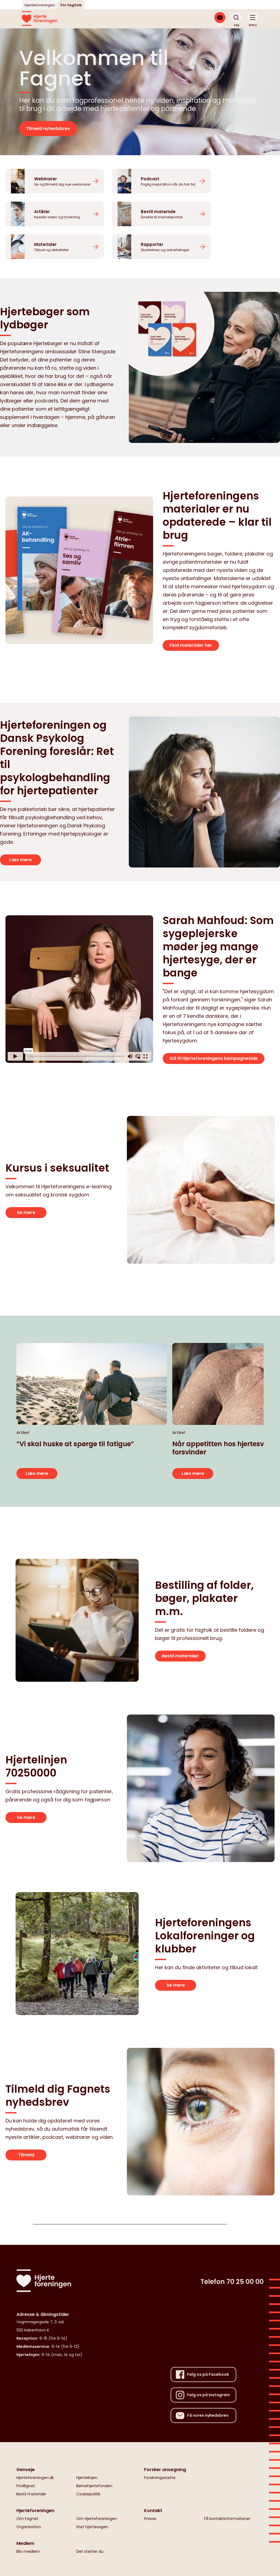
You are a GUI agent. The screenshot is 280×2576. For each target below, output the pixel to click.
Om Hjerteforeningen (97, 2519)
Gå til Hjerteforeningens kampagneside (214, 1058)
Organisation (29, 2527)
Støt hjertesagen (92, 2527)
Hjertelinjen (87, 2478)
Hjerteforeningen (40, 5)
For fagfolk (71, 5)
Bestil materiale (31, 2494)
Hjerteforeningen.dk (35, 2478)
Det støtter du (90, 2551)
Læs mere (21, 860)
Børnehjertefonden (94, 2486)
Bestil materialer (180, 1656)
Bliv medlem (28, 2551)
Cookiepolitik (88, 2494)
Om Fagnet (27, 2519)
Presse (150, 2519)
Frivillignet (26, 2486)
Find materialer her (191, 645)
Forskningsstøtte (160, 2478)
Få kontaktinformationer (227, 2519)
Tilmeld (26, 2155)
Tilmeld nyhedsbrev (48, 129)
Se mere (26, 1212)
